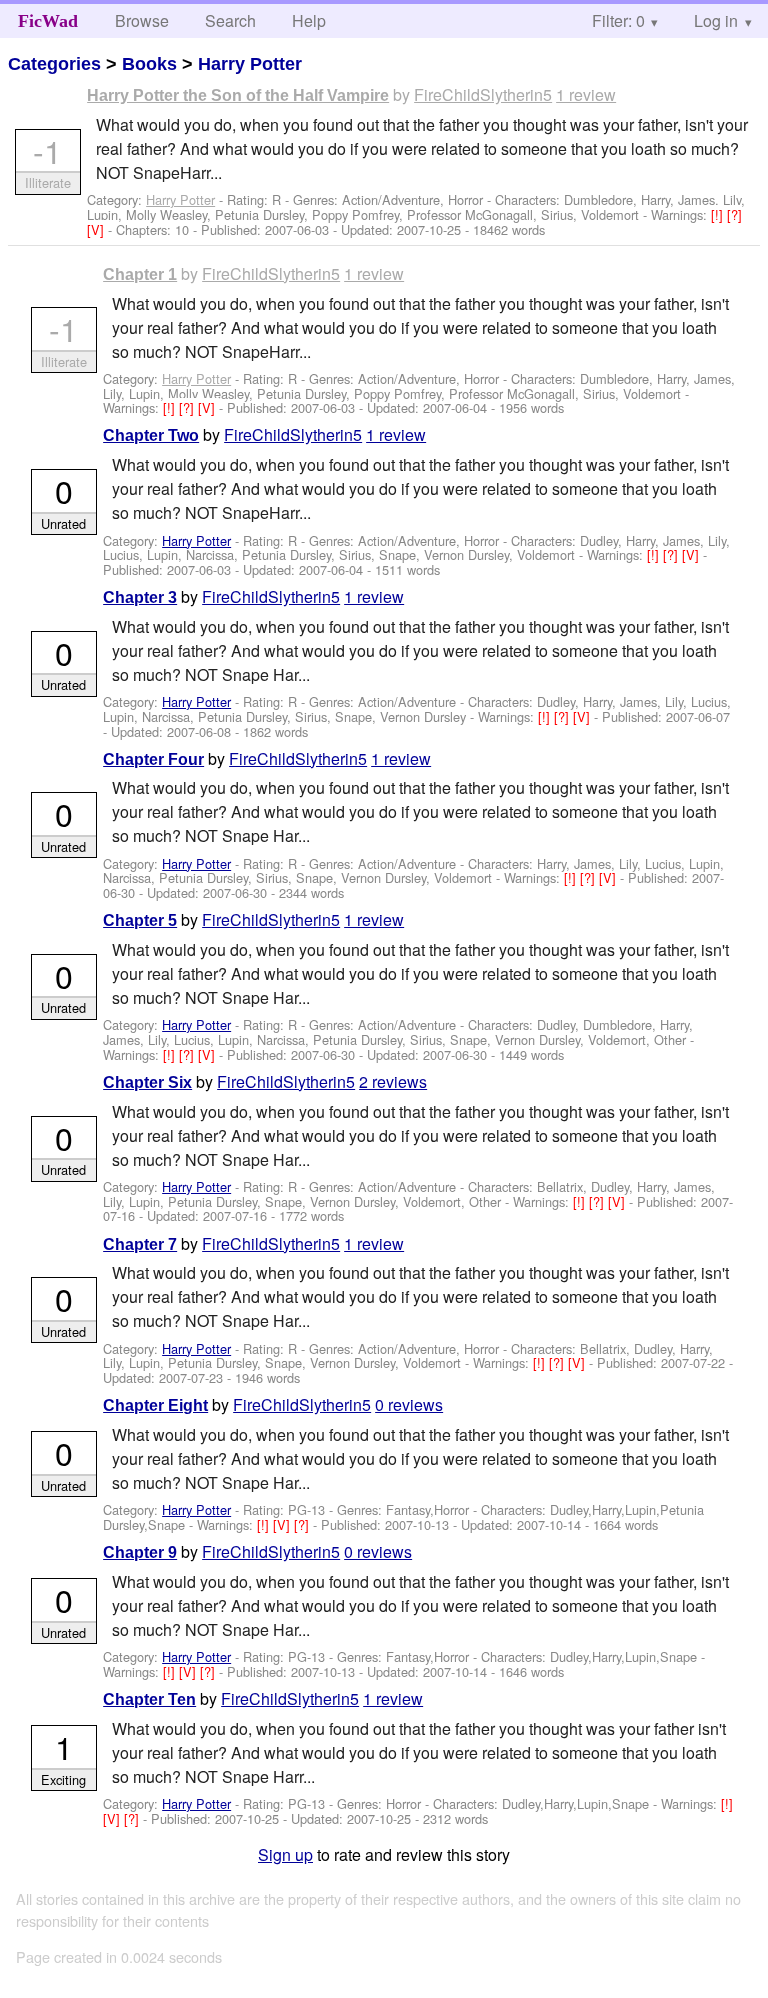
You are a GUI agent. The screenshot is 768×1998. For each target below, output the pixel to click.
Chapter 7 (140, 1244)
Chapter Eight (155, 1405)
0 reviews (409, 1404)
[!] (719, 214)
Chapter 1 (140, 274)
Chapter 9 (140, 1552)
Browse (142, 20)
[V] (97, 229)
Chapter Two (151, 435)
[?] (734, 214)
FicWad (48, 21)
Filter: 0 (618, 20)
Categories (54, 64)
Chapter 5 (140, 920)
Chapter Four (153, 759)
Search (230, 20)
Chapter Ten (149, 1699)
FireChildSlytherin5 (483, 94)
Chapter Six (147, 1082)
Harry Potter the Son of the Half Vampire (238, 95)
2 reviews (393, 1081)
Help (309, 20)
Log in (716, 20)
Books (149, 64)
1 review (586, 94)
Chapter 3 (140, 597)
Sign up (285, 1854)
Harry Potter (250, 64)
